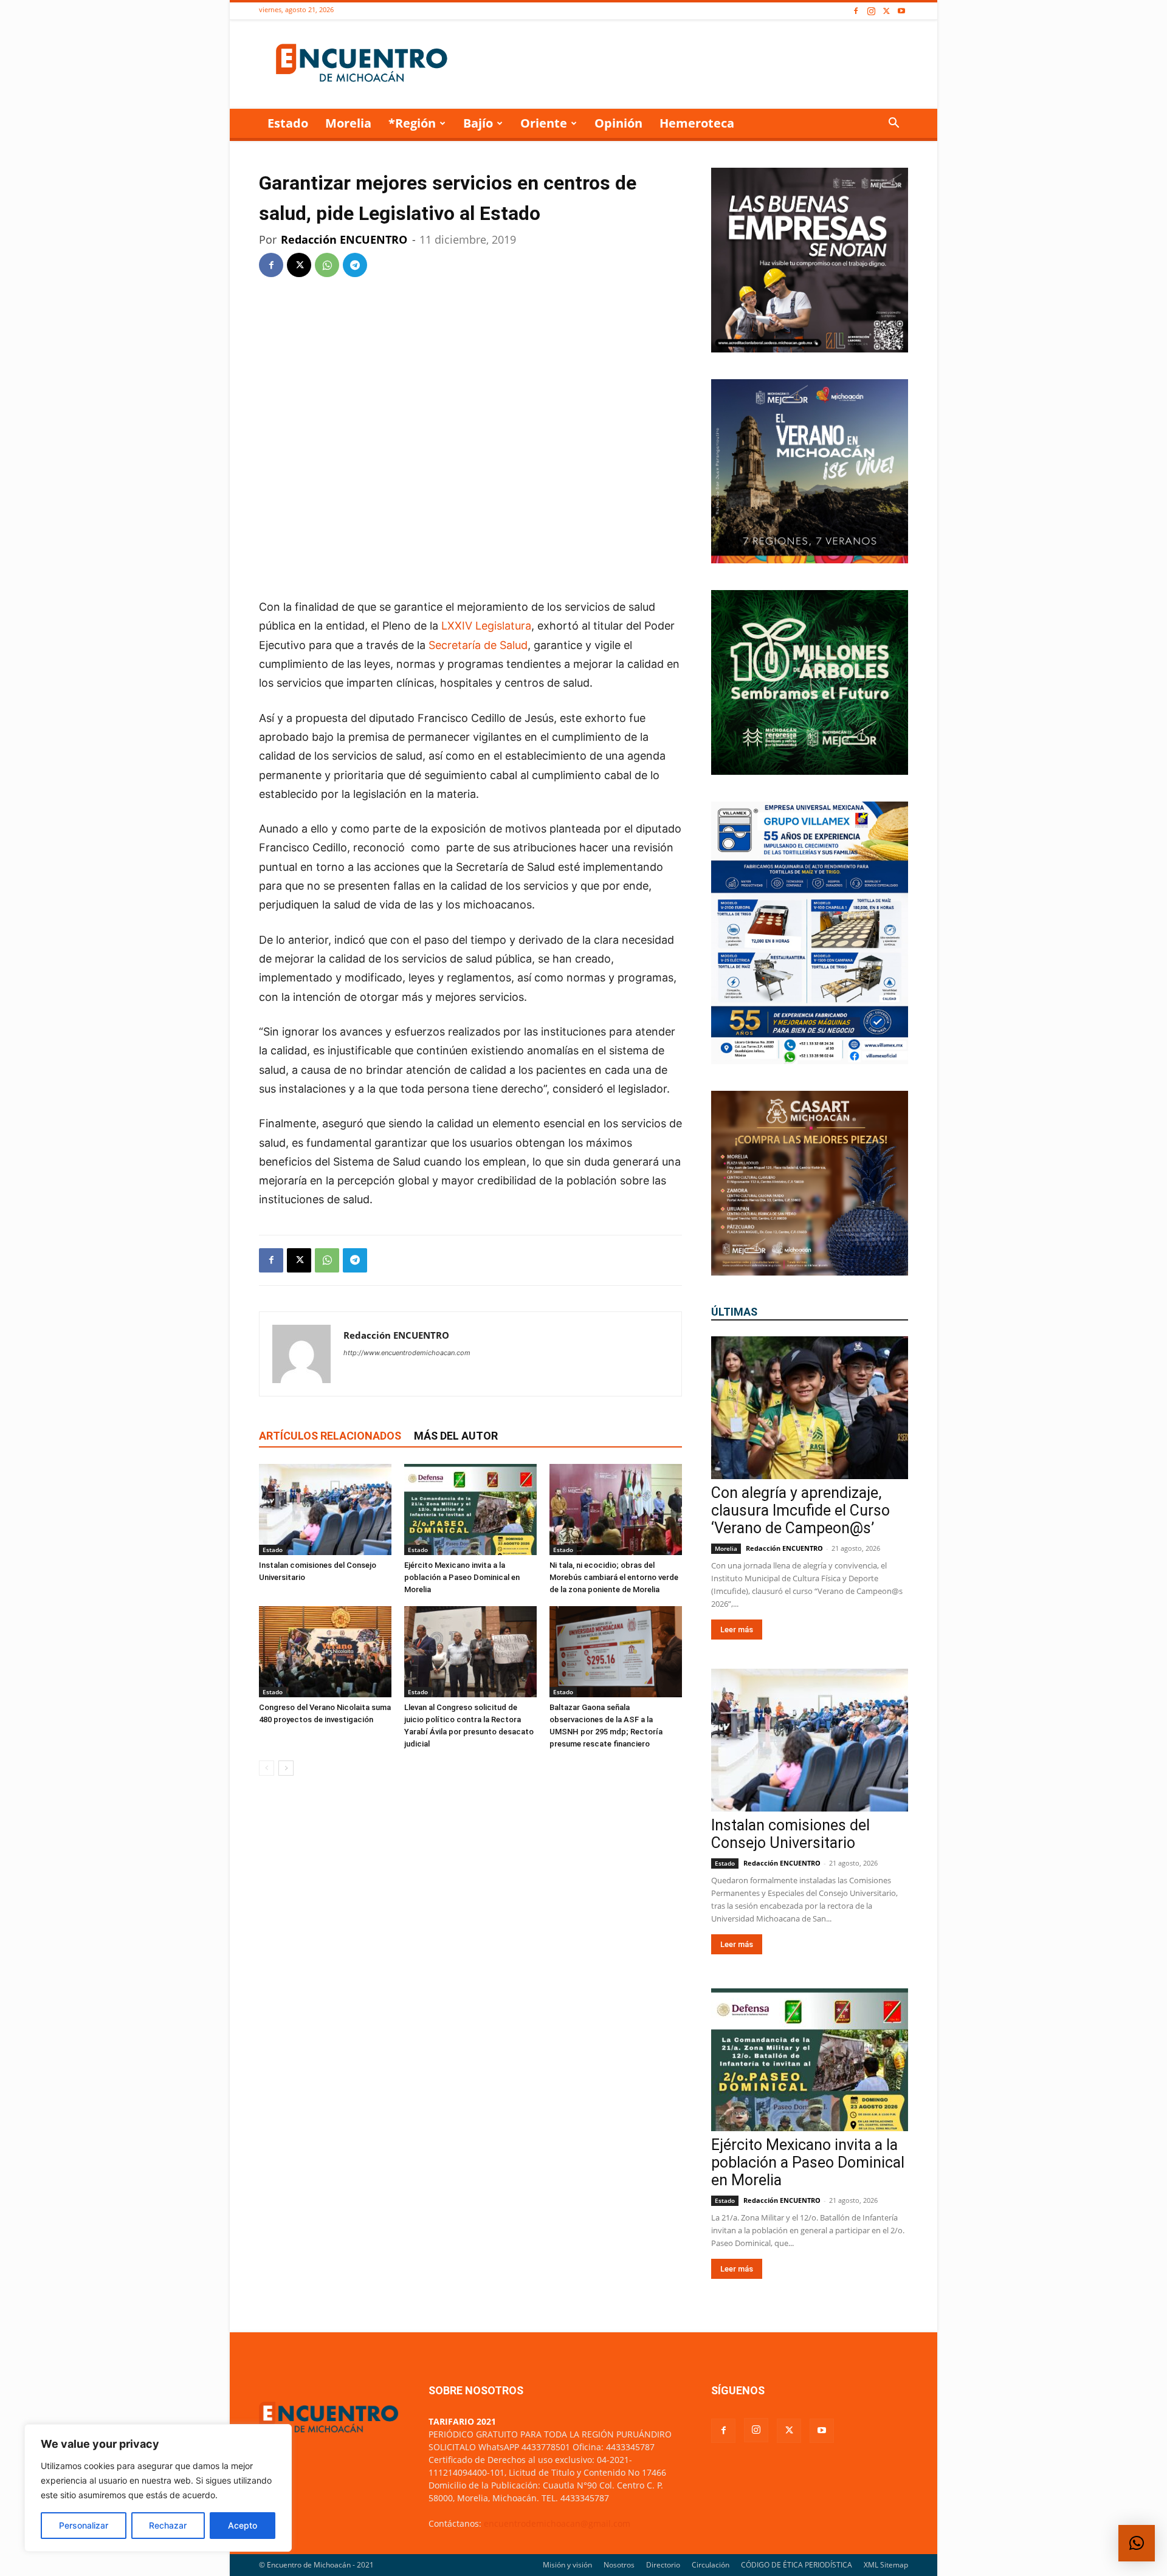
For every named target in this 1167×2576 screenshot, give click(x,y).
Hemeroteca (697, 123)
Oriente (544, 123)
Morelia (348, 123)
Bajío (478, 123)
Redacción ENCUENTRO (344, 239)
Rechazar (168, 2525)
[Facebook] (856, 11)
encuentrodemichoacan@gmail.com (557, 2523)
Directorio (663, 2565)
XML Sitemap (886, 2565)
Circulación (711, 2565)
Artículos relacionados (330, 1436)
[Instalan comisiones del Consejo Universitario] (325, 1510)
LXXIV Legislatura (485, 626)
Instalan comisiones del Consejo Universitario (790, 1834)
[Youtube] (901, 11)
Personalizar (84, 2525)
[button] (893, 124)
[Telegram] (355, 265)
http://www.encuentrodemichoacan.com (407, 1353)
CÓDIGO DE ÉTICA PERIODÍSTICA (797, 2565)
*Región (412, 123)
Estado (288, 123)
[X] (886, 11)
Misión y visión (567, 2565)
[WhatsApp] (327, 265)
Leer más (737, 1630)
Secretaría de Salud (478, 645)
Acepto (243, 2525)
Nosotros (619, 2565)
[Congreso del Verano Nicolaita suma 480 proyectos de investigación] (325, 1652)
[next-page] (286, 1768)
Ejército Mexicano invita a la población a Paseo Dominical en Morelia (462, 1577)
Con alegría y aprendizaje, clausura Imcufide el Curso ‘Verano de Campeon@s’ (800, 1510)
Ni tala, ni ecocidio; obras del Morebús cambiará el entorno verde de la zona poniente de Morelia (614, 1577)
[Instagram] (871, 11)
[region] (158, 2488)
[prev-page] (267, 1768)
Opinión (618, 123)
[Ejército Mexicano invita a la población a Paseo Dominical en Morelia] (470, 1510)
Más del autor (456, 1436)
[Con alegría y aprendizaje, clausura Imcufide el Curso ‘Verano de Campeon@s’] (810, 1408)
